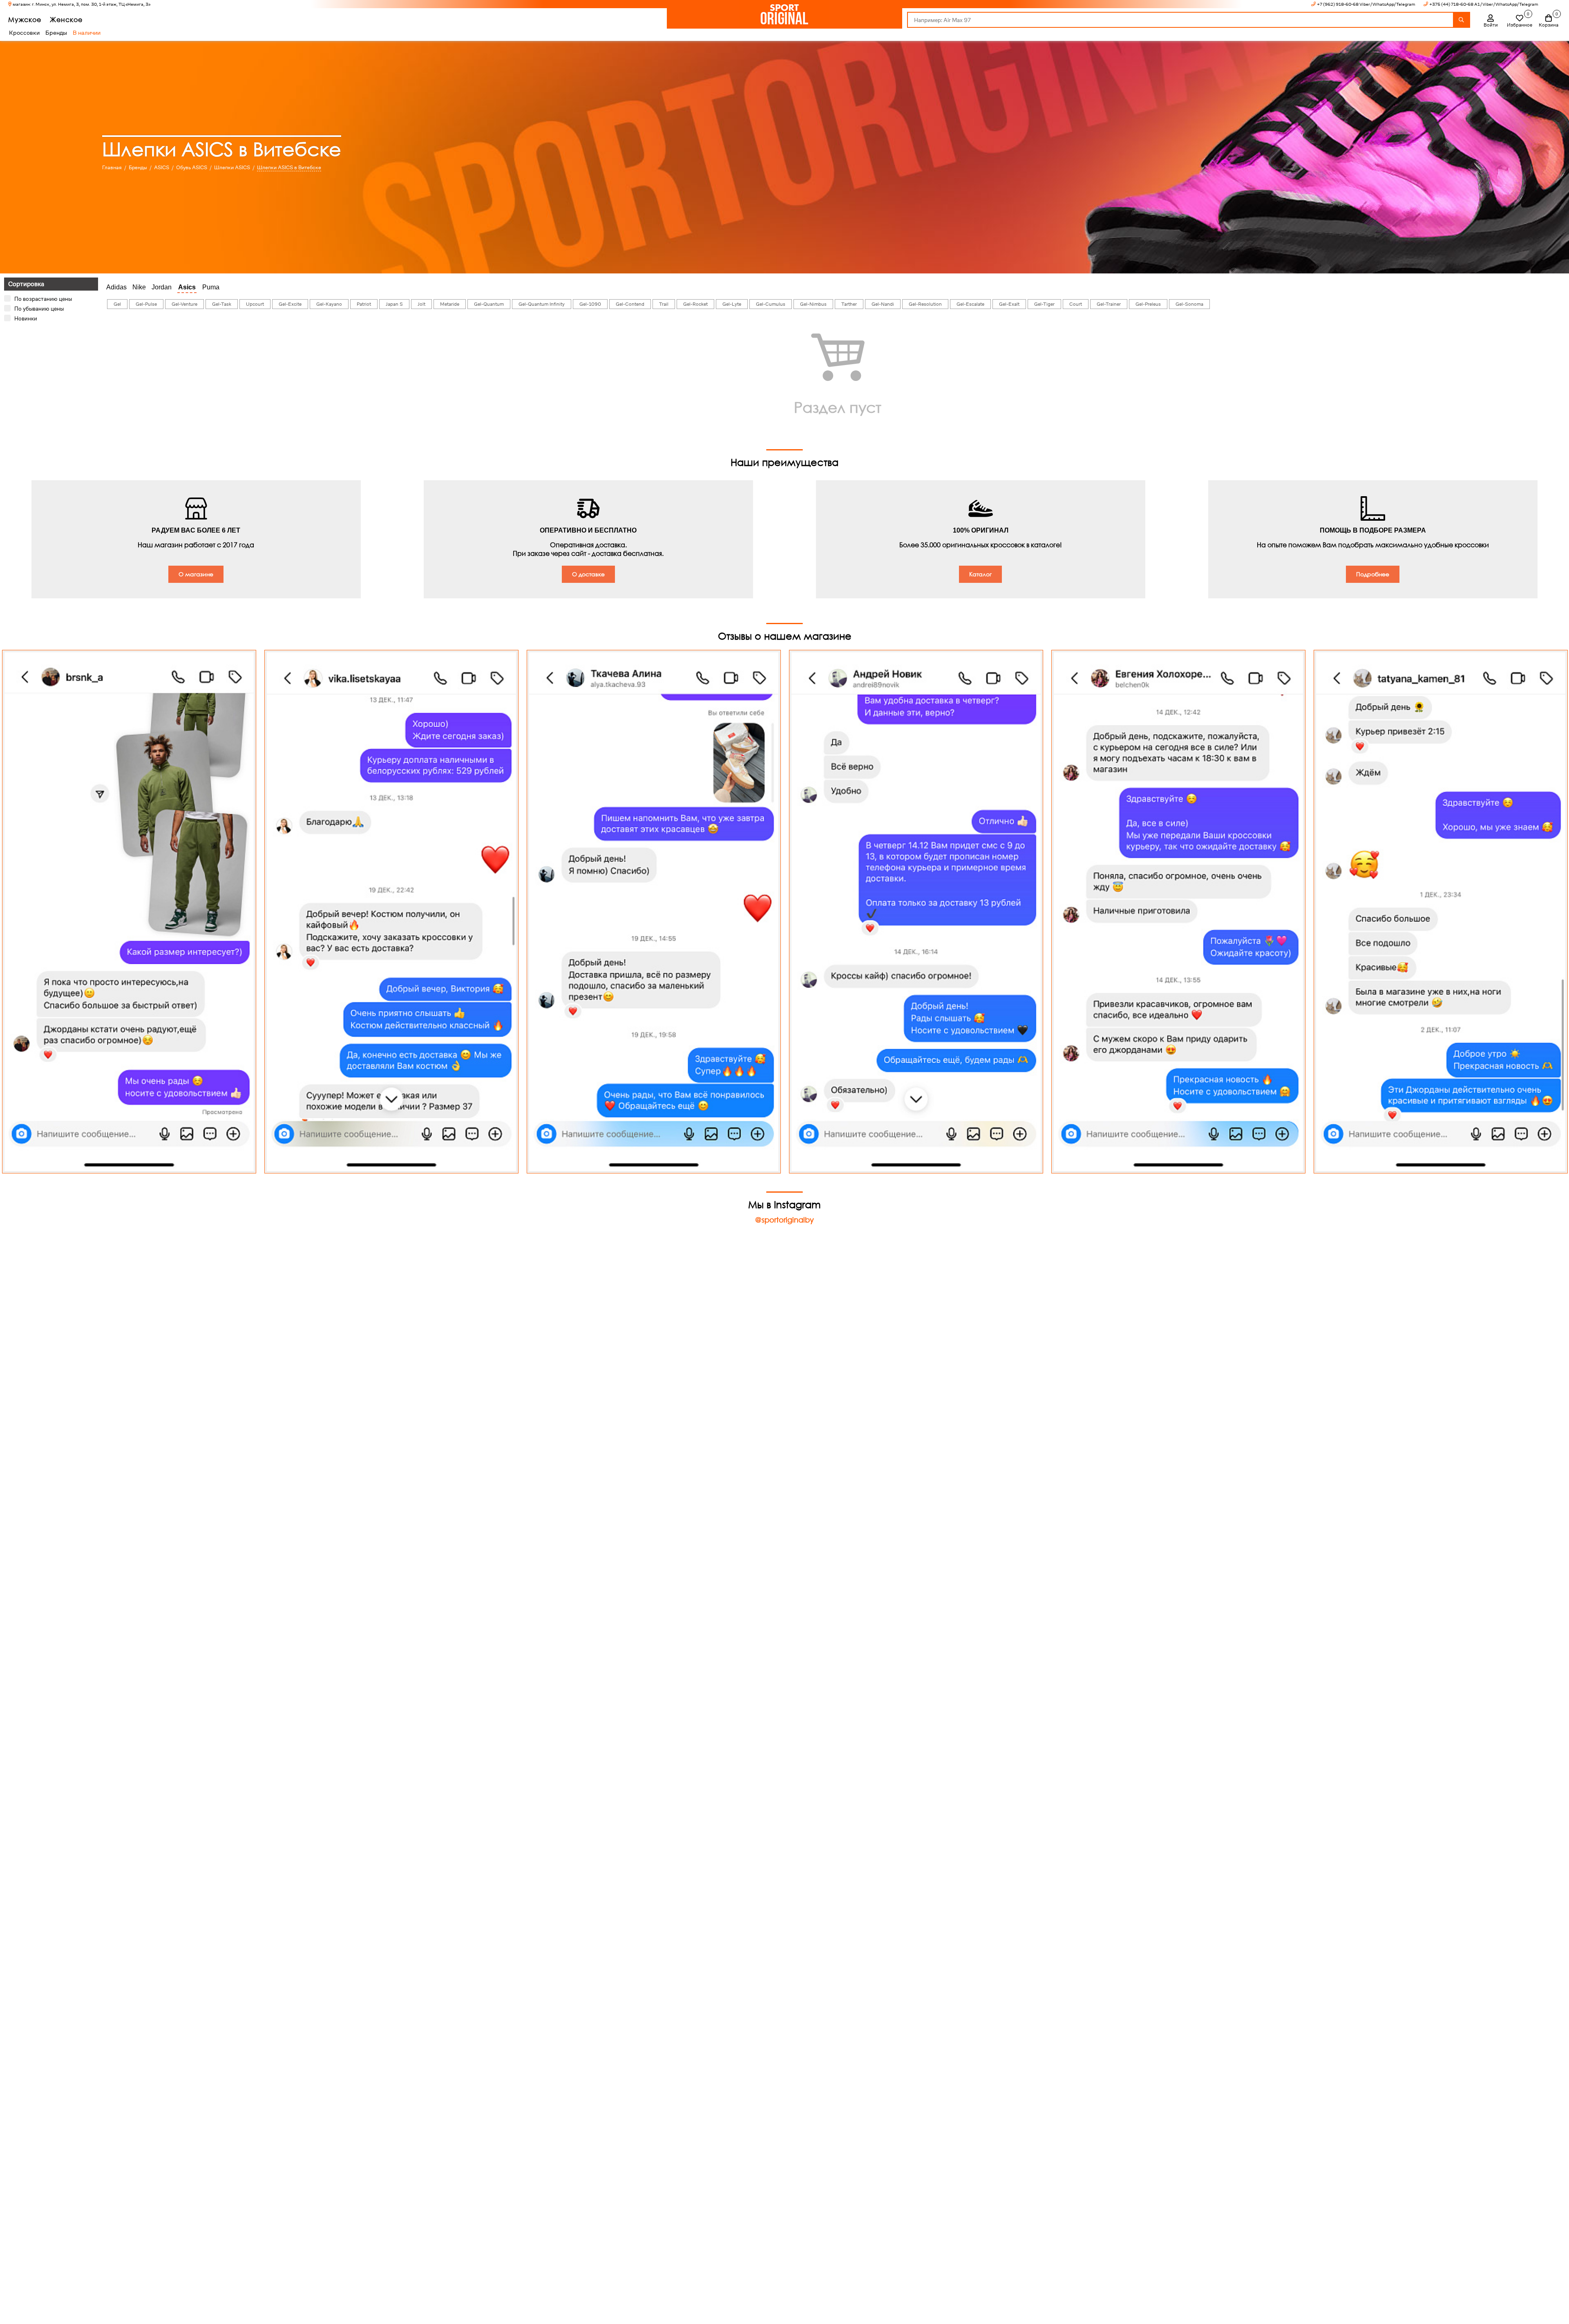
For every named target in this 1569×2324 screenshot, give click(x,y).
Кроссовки (24, 33)
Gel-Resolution (925, 304)
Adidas (116, 287)
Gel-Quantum (489, 304)
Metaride (450, 304)
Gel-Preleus (1148, 304)
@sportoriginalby (784, 1220)
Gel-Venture (184, 304)
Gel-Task (222, 304)
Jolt (421, 304)
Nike (139, 287)
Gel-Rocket (695, 304)
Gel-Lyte (732, 304)
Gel (117, 304)
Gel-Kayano (329, 304)
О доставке (588, 574)
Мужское (25, 19)
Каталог (980, 574)
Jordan (162, 287)
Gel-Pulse (146, 304)
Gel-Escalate (970, 304)
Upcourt (255, 304)
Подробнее (1373, 574)
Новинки (26, 318)
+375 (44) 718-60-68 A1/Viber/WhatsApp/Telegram (1484, 4)
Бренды (56, 33)
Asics (187, 287)
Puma (211, 287)
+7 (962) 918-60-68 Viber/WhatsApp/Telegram (1366, 4)
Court (1076, 304)
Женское (66, 19)
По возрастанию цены (43, 299)
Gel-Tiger (1044, 304)
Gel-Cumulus (771, 304)
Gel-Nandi (883, 304)
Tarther (849, 304)
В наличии (87, 33)
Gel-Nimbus (813, 304)
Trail (664, 304)
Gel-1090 (590, 304)
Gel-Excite (290, 304)
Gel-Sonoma (1189, 304)
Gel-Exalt (1009, 304)
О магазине (196, 574)
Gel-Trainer (1109, 304)
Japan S (394, 304)
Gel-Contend (630, 304)
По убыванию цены (39, 309)
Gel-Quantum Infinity (542, 304)
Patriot (364, 304)
